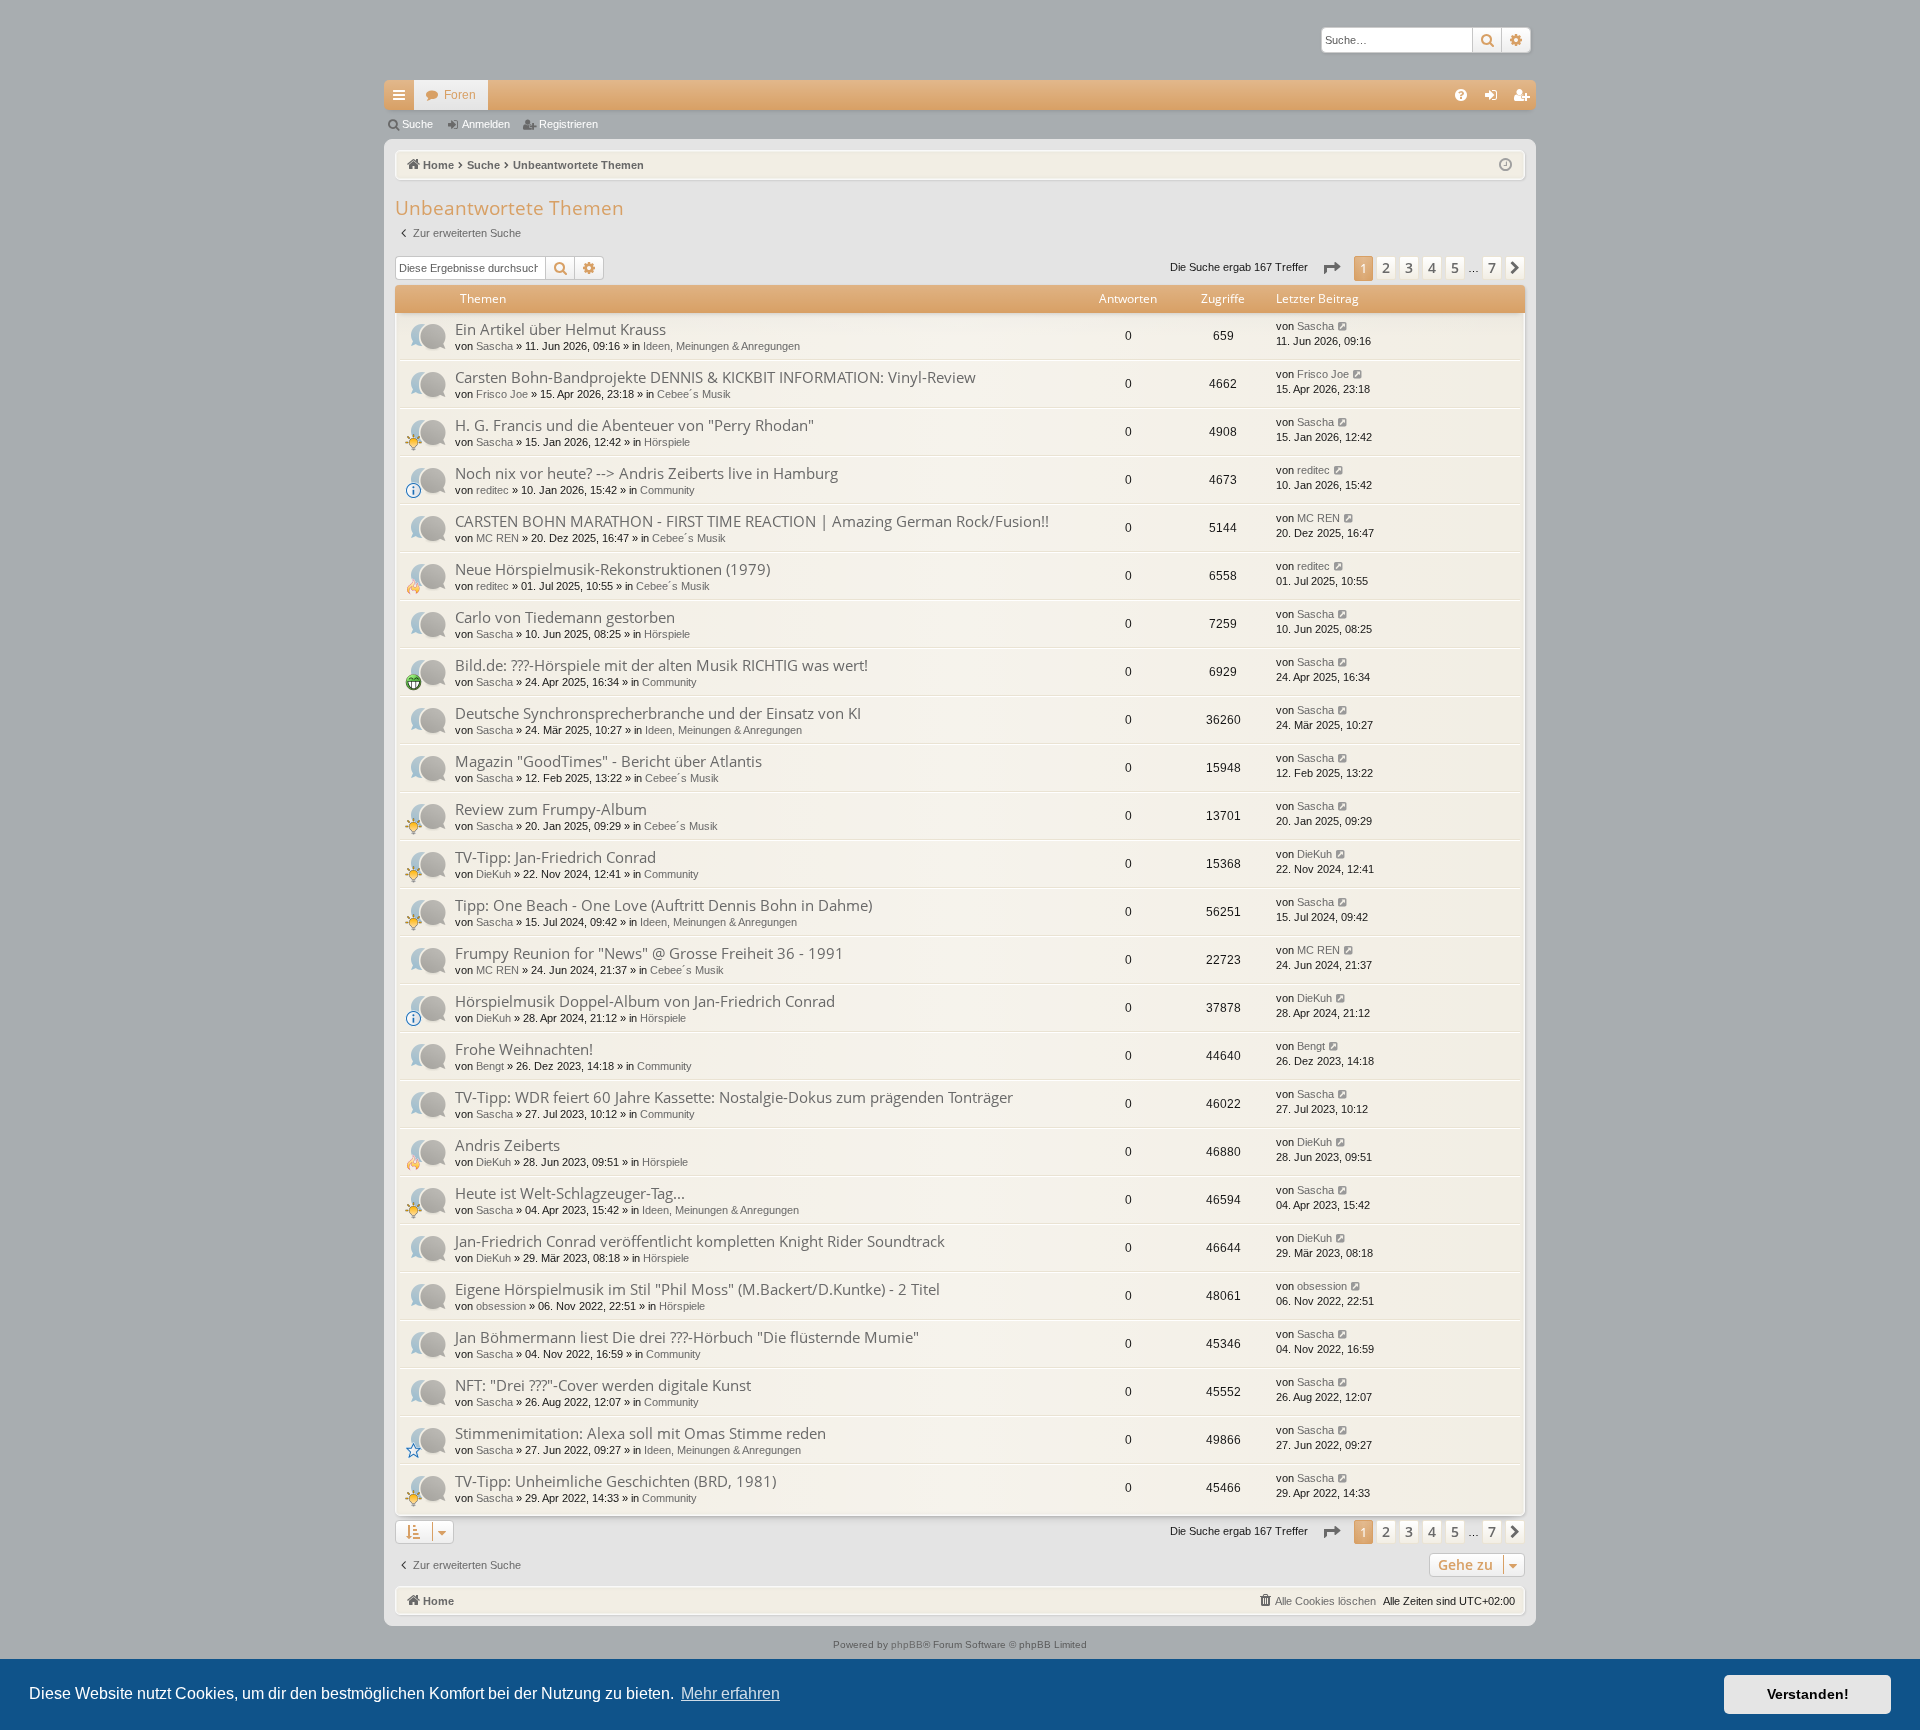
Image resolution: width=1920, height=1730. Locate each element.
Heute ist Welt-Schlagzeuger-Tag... (570, 1193)
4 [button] (1432, 267)
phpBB (907, 1644)
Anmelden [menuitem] (1495, 99)
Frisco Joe (502, 394)
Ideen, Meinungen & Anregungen (721, 346)
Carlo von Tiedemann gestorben (565, 617)
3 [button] (1409, 267)
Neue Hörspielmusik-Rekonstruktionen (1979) (612, 569)
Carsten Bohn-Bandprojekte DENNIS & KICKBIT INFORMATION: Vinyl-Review (715, 377)
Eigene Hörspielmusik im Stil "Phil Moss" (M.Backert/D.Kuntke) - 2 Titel (697, 1289)
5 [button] (1455, 267)
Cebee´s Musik (694, 394)
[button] (1331, 268)
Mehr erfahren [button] (730, 1693)
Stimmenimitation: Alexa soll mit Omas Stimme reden (640, 1433)
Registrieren (568, 124)
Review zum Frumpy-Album (551, 809)
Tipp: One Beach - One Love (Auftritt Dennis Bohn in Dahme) (663, 905)
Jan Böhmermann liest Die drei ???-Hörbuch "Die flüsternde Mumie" (687, 1337)
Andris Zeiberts (507, 1145)
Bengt (490, 1066)
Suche (417, 124)
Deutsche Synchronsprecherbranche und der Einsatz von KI (658, 713)
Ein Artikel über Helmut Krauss (560, 329)
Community (667, 490)
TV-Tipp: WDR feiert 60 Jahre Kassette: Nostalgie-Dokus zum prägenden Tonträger (734, 1097)
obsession (501, 1306)
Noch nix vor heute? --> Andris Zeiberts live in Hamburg (646, 473)
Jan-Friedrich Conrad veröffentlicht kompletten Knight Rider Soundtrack (700, 1241)
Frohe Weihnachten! (524, 1049)
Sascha (494, 346)
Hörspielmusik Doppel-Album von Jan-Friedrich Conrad (645, 1001)
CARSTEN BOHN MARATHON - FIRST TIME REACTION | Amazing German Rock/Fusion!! (752, 521)
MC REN (497, 538)
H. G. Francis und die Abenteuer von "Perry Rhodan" (634, 425)
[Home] (454, 40)
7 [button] (1492, 267)
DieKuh (493, 874)
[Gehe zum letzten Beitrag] (1343, 326)
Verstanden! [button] (1808, 1694)
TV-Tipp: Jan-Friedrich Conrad (555, 857)
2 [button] (1386, 267)
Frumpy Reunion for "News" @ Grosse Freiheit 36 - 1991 (649, 953)
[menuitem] (1461, 95)
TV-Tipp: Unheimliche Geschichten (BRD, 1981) (615, 1481)
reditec (492, 490)
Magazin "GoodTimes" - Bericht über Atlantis (608, 761)
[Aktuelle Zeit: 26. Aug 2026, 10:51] (1505, 165)
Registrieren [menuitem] (1525, 99)
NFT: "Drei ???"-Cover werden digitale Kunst (603, 1385)
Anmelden (486, 124)
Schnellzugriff (403, 99)
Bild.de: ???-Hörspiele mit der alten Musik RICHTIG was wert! (661, 665)
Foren (460, 95)
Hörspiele (667, 442)
